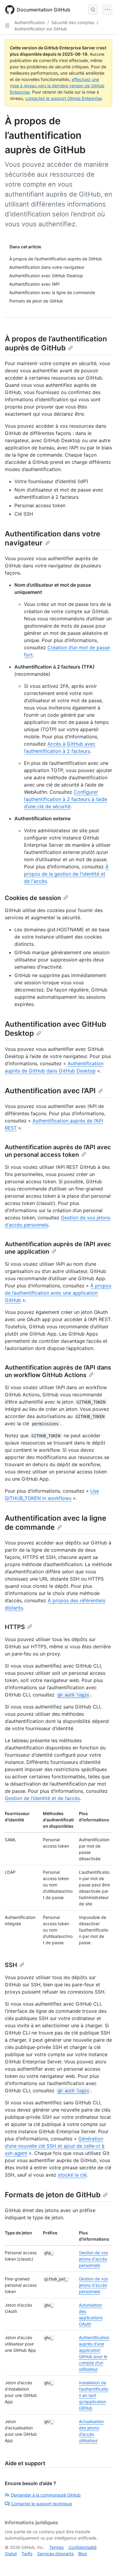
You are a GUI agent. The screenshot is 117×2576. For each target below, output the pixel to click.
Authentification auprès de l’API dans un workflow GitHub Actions (58, 1371)
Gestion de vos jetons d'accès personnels (93, 2259)
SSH (11, 1965)
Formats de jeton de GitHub (53, 2195)
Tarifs (27, 2554)
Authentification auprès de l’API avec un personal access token (58, 1151)
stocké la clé (72, 2175)
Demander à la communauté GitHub (46, 2495)
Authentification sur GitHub (41, 29)
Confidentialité (82, 2547)
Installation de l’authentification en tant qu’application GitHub (94, 2395)
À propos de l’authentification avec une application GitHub (58, 1293)
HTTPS (15, 1627)
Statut (11, 2554)
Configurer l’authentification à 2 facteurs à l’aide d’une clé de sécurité (66, 799)
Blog (83, 2554)
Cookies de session (33, 898)
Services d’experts (55, 2554)
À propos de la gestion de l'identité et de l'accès (66, 874)
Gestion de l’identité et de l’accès (42, 1798)
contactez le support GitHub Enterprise (63, 98)
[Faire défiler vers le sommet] (104, 2563)
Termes (56, 2547)
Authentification (30, 22)
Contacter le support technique (41, 2504)
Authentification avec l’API (50, 1091)
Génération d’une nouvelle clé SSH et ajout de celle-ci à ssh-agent (55, 2146)
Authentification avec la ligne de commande (55, 1523)
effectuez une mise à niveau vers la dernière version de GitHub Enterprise (57, 86)
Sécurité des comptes (73, 22)
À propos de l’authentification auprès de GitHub (56, 343)
